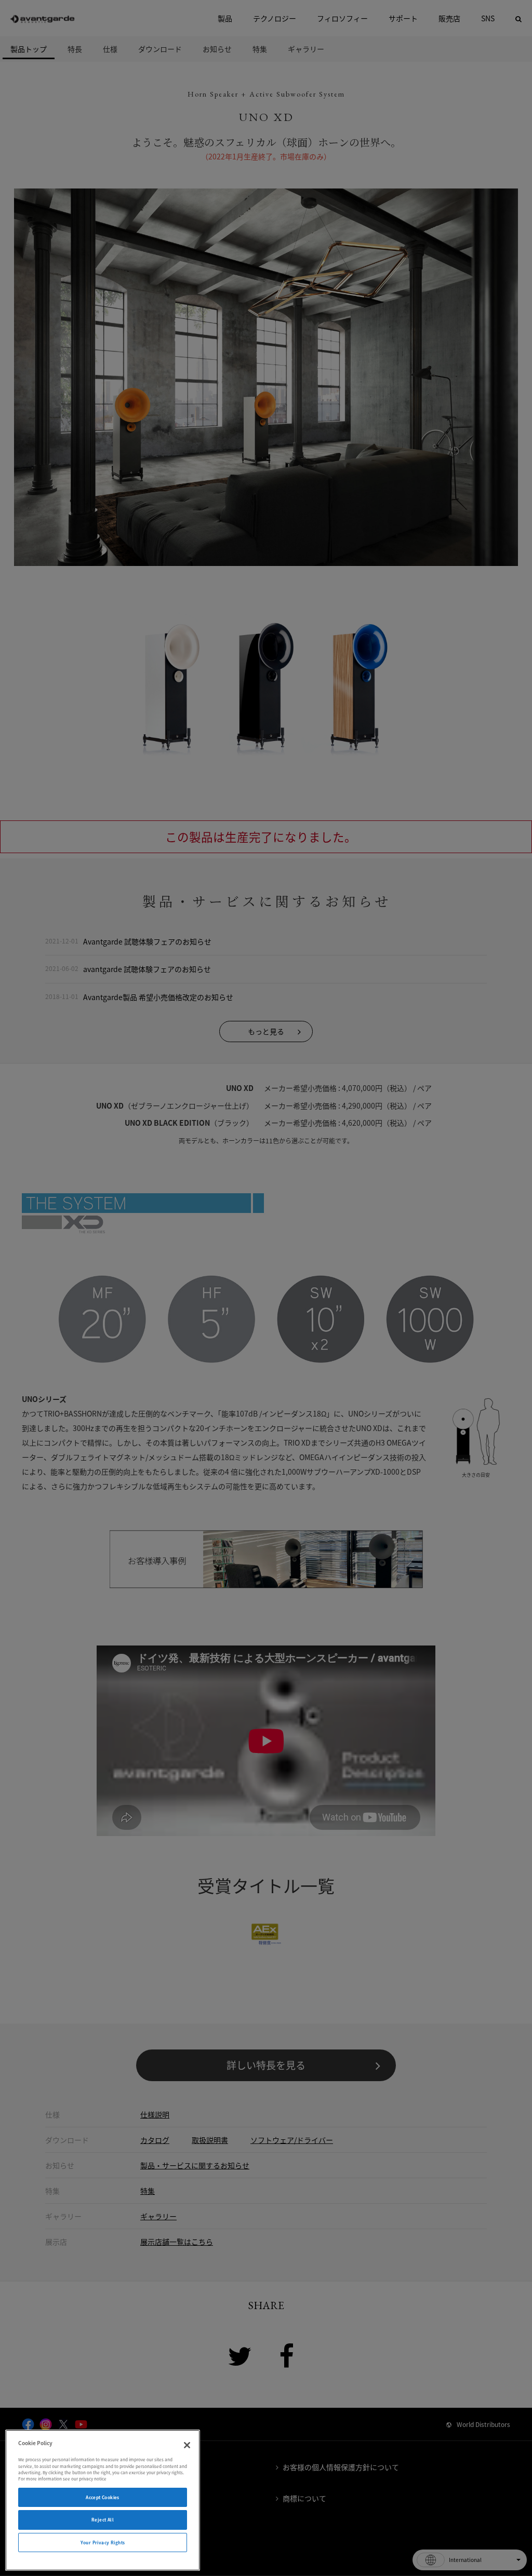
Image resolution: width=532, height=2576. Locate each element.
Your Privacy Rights (103, 2543)
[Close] (187, 2445)
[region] (103, 2500)
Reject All (103, 2520)
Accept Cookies (103, 2497)
